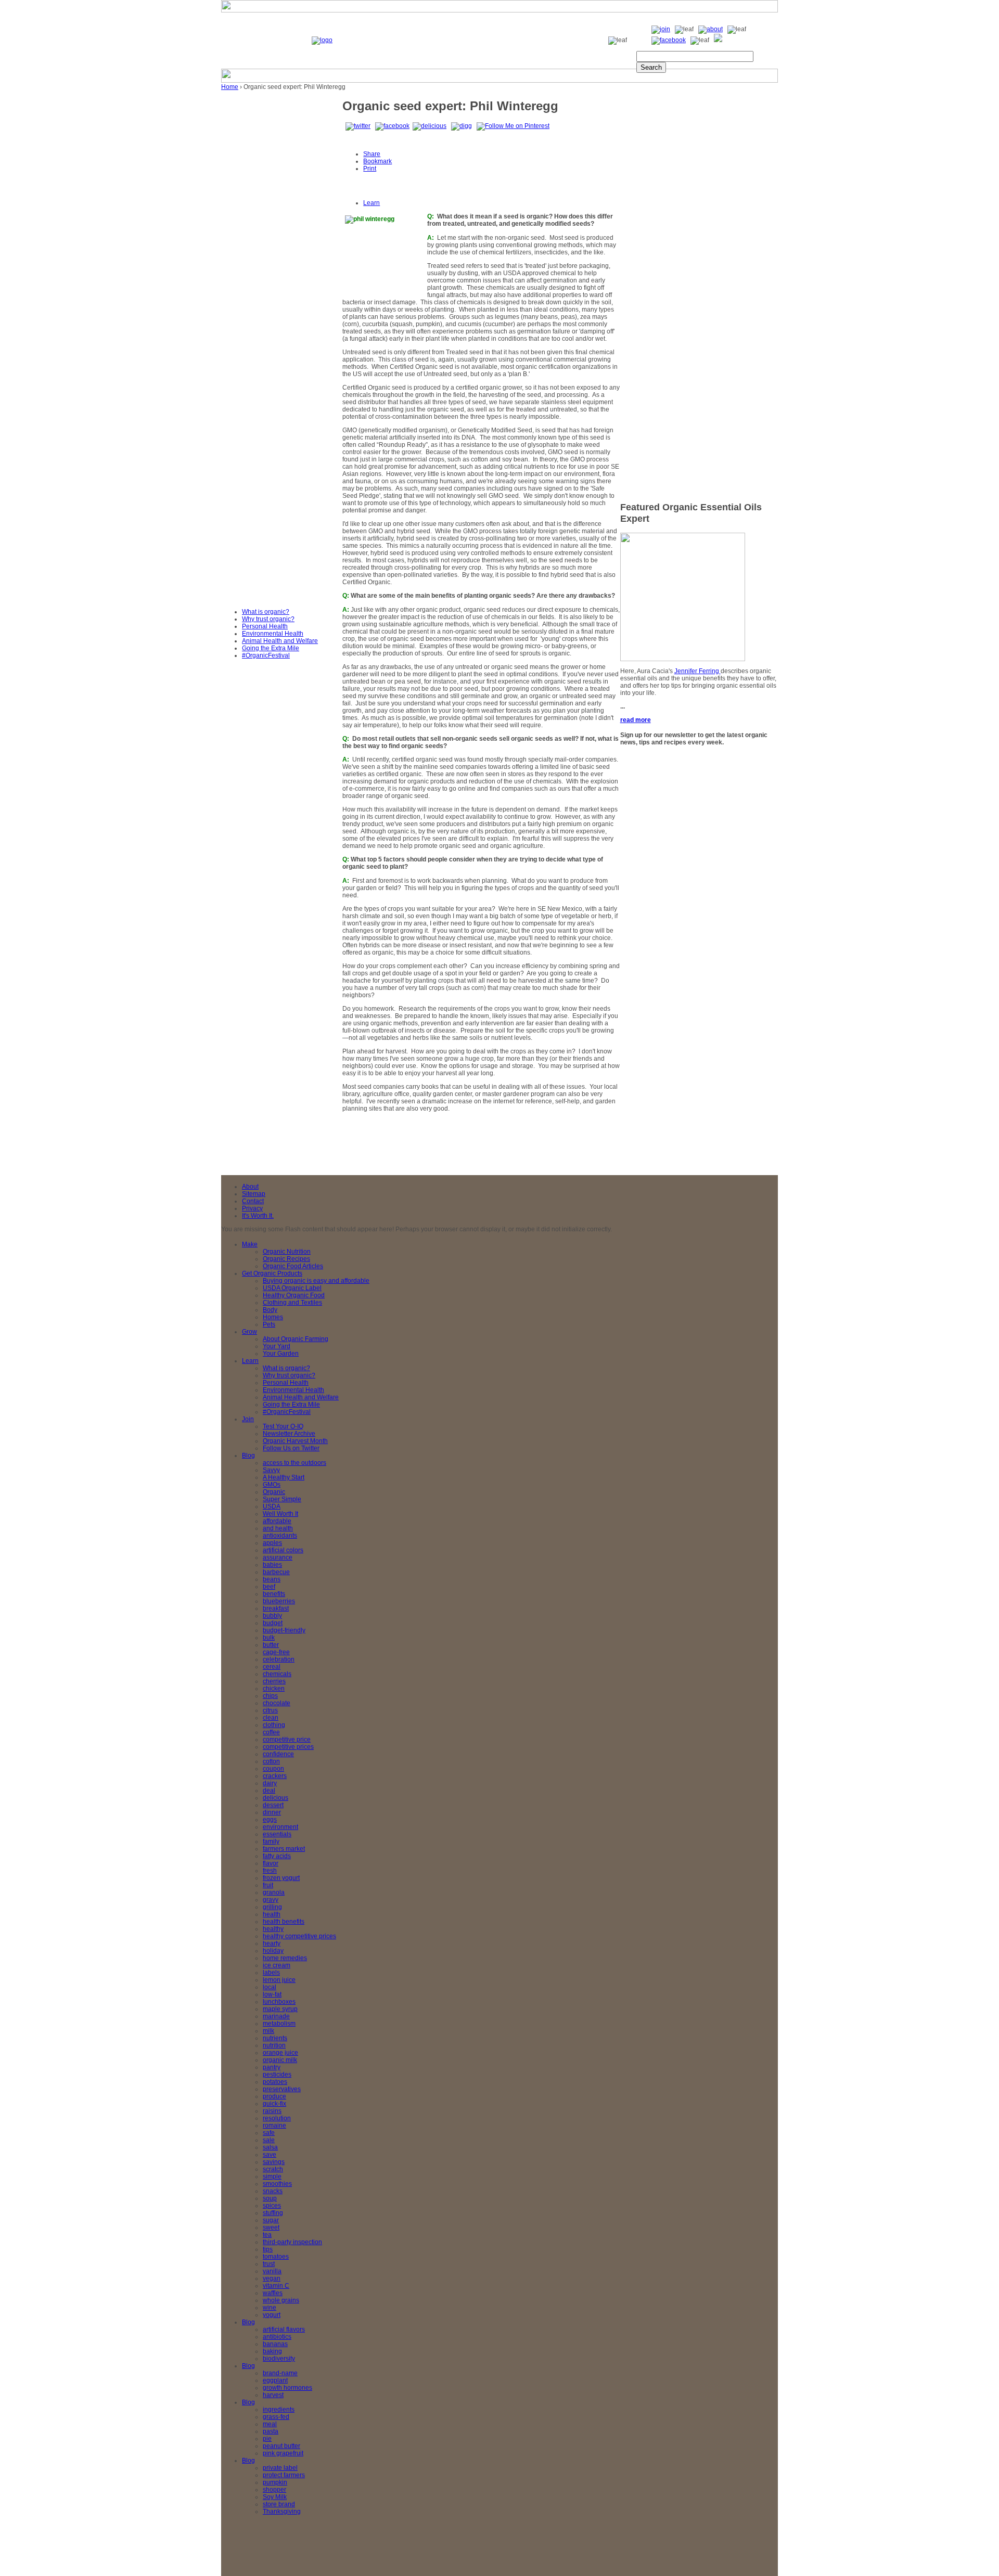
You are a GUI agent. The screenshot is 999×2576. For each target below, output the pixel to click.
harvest (273, 2395)
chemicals (277, 1674)
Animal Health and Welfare (280, 641)
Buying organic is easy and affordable (316, 1281)
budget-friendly (284, 1630)
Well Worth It (280, 1514)
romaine (274, 2126)
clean (271, 1718)
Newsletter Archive (289, 1434)
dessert (273, 1805)
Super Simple (282, 1499)
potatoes (275, 2082)
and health (278, 1528)
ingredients (279, 2410)
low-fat (272, 1994)
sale (269, 2140)
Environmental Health (273, 634)
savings (274, 2162)
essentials (277, 1834)
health (272, 1914)
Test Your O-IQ (283, 1426)
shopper (274, 2490)
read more (636, 720)
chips (270, 1696)
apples (272, 1543)
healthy (273, 1929)
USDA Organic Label (292, 1288)
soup (270, 2198)
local (270, 1987)
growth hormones (287, 2388)
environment (280, 1827)
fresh (270, 1871)
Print (370, 169)
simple (272, 2176)
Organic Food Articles (293, 1266)
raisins (272, 2111)
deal (269, 1791)
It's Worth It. (258, 1216)
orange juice (280, 2053)
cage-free (276, 1652)
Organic (274, 1492)
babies (272, 1565)
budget (273, 1623)
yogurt (272, 2315)
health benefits (284, 1922)
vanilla (272, 2271)
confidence (278, 1754)
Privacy (252, 1208)
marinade (276, 2016)
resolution (277, 2118)
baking (272, 2351)
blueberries (279, 1601)
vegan (272, 2278)
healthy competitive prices (299, 1936)
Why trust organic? (268, 619)
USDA (272, 1506)
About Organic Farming (296, 1339)
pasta (271, 2431)
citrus (270, 1710)
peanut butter (281, 2446)
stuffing (273, 2213)
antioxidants (280, 1536)
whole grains (281, 2300)
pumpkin (275, 2482)
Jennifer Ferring (697, 671)
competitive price (287, 1740)
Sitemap (254, 1194)
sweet (271, 2227)
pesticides (277, 2075)
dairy (270, 1783)
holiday (273, 1951)
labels (271, 1973)
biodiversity (279, 2359)
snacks (273, 2191)
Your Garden (281, 1354)
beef (269, 1587)
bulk (269, 1638)
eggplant (275, 2380)
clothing (274, 1725)
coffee (271, 1732)
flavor (271, 1863)
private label (280, 2468)
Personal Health (265, 626)
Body (270, 1310)
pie (267, 2439)
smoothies (277, 2184)
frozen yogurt (281, 1878)
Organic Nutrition (287, 1252)
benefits (274, 1594)
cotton (271, 1761)
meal (270, 2424)
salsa (270, 2147)
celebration (279, 1659)
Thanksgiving (282, 2511)
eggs (270, 1820)
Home (230, 87)
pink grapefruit (283, 2453)
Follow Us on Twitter (291, 1448)
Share (372, 154)
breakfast (276, 1608)
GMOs (272, 1485)
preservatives (282, 2089)
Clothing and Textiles (292, 1303)
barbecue (276, 1572)
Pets (269, 1324)
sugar (271, 2220)
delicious (276, 1798)
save (270, 2155)
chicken (274, 1689)
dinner (272, 1812)
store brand (279, 2504)
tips (268, 2249)
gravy (271, 1900)
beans (272, 1579)
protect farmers (284, 2475)
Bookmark (377, 161)
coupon (273, 1769)
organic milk (280, 2060)
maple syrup (280, 2009)
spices (272, 2206)
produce (274, 2096)
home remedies (285, 1958)
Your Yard (277, 1346)
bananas (275, 2344)
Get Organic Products (272, 1273)
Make (250, 1244)
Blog (248, 1456)
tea (267, 2235)
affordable (277, 1521)
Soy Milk (275, 2497)
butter (271, 1645)
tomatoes (276, 2257)
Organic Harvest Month (295, 1441)
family (271, 1841)
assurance (278, 1557)
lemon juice (279, 1980)
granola (274, 1892)
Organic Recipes (286, 1259)
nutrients (275, 2038)
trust (269, 2264)
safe (269, 2133)
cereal (272, 1667)
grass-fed (276, 2417)
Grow (249, 1332)
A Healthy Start (284, 1477)
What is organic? (266, 612)
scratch (273, 2169)
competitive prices (288, 1747)
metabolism (279, 2024)
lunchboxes (279, 2002)
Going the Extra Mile (271, 648)
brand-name (280, 2373)
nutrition (274, 2045)
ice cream (277, 1965)
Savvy (271, 1470)
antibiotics (277, 2337)
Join (248, 1419)
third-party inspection (292, 2242)
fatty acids (277, 1856)
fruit (268, 1885)
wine (270, 2308)
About (250, 1187)
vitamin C (276, 2286)
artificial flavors (284, 2329)
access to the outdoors (294, 1463)
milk (268, 2031)
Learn (372, 203)
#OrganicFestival (266, 655)
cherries (274, 1681)
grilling (272, 1907)
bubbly (272, 1616)
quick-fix (274, 2104)
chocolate (277, 1703)
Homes (273, 1317)
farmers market (284, 1849)
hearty (272, 1943)
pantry (272, 2067)
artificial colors (283, 1550)
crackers (275, 1776)
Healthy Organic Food (294, 1295)
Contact (253, 1201)
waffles (273, 2293)
